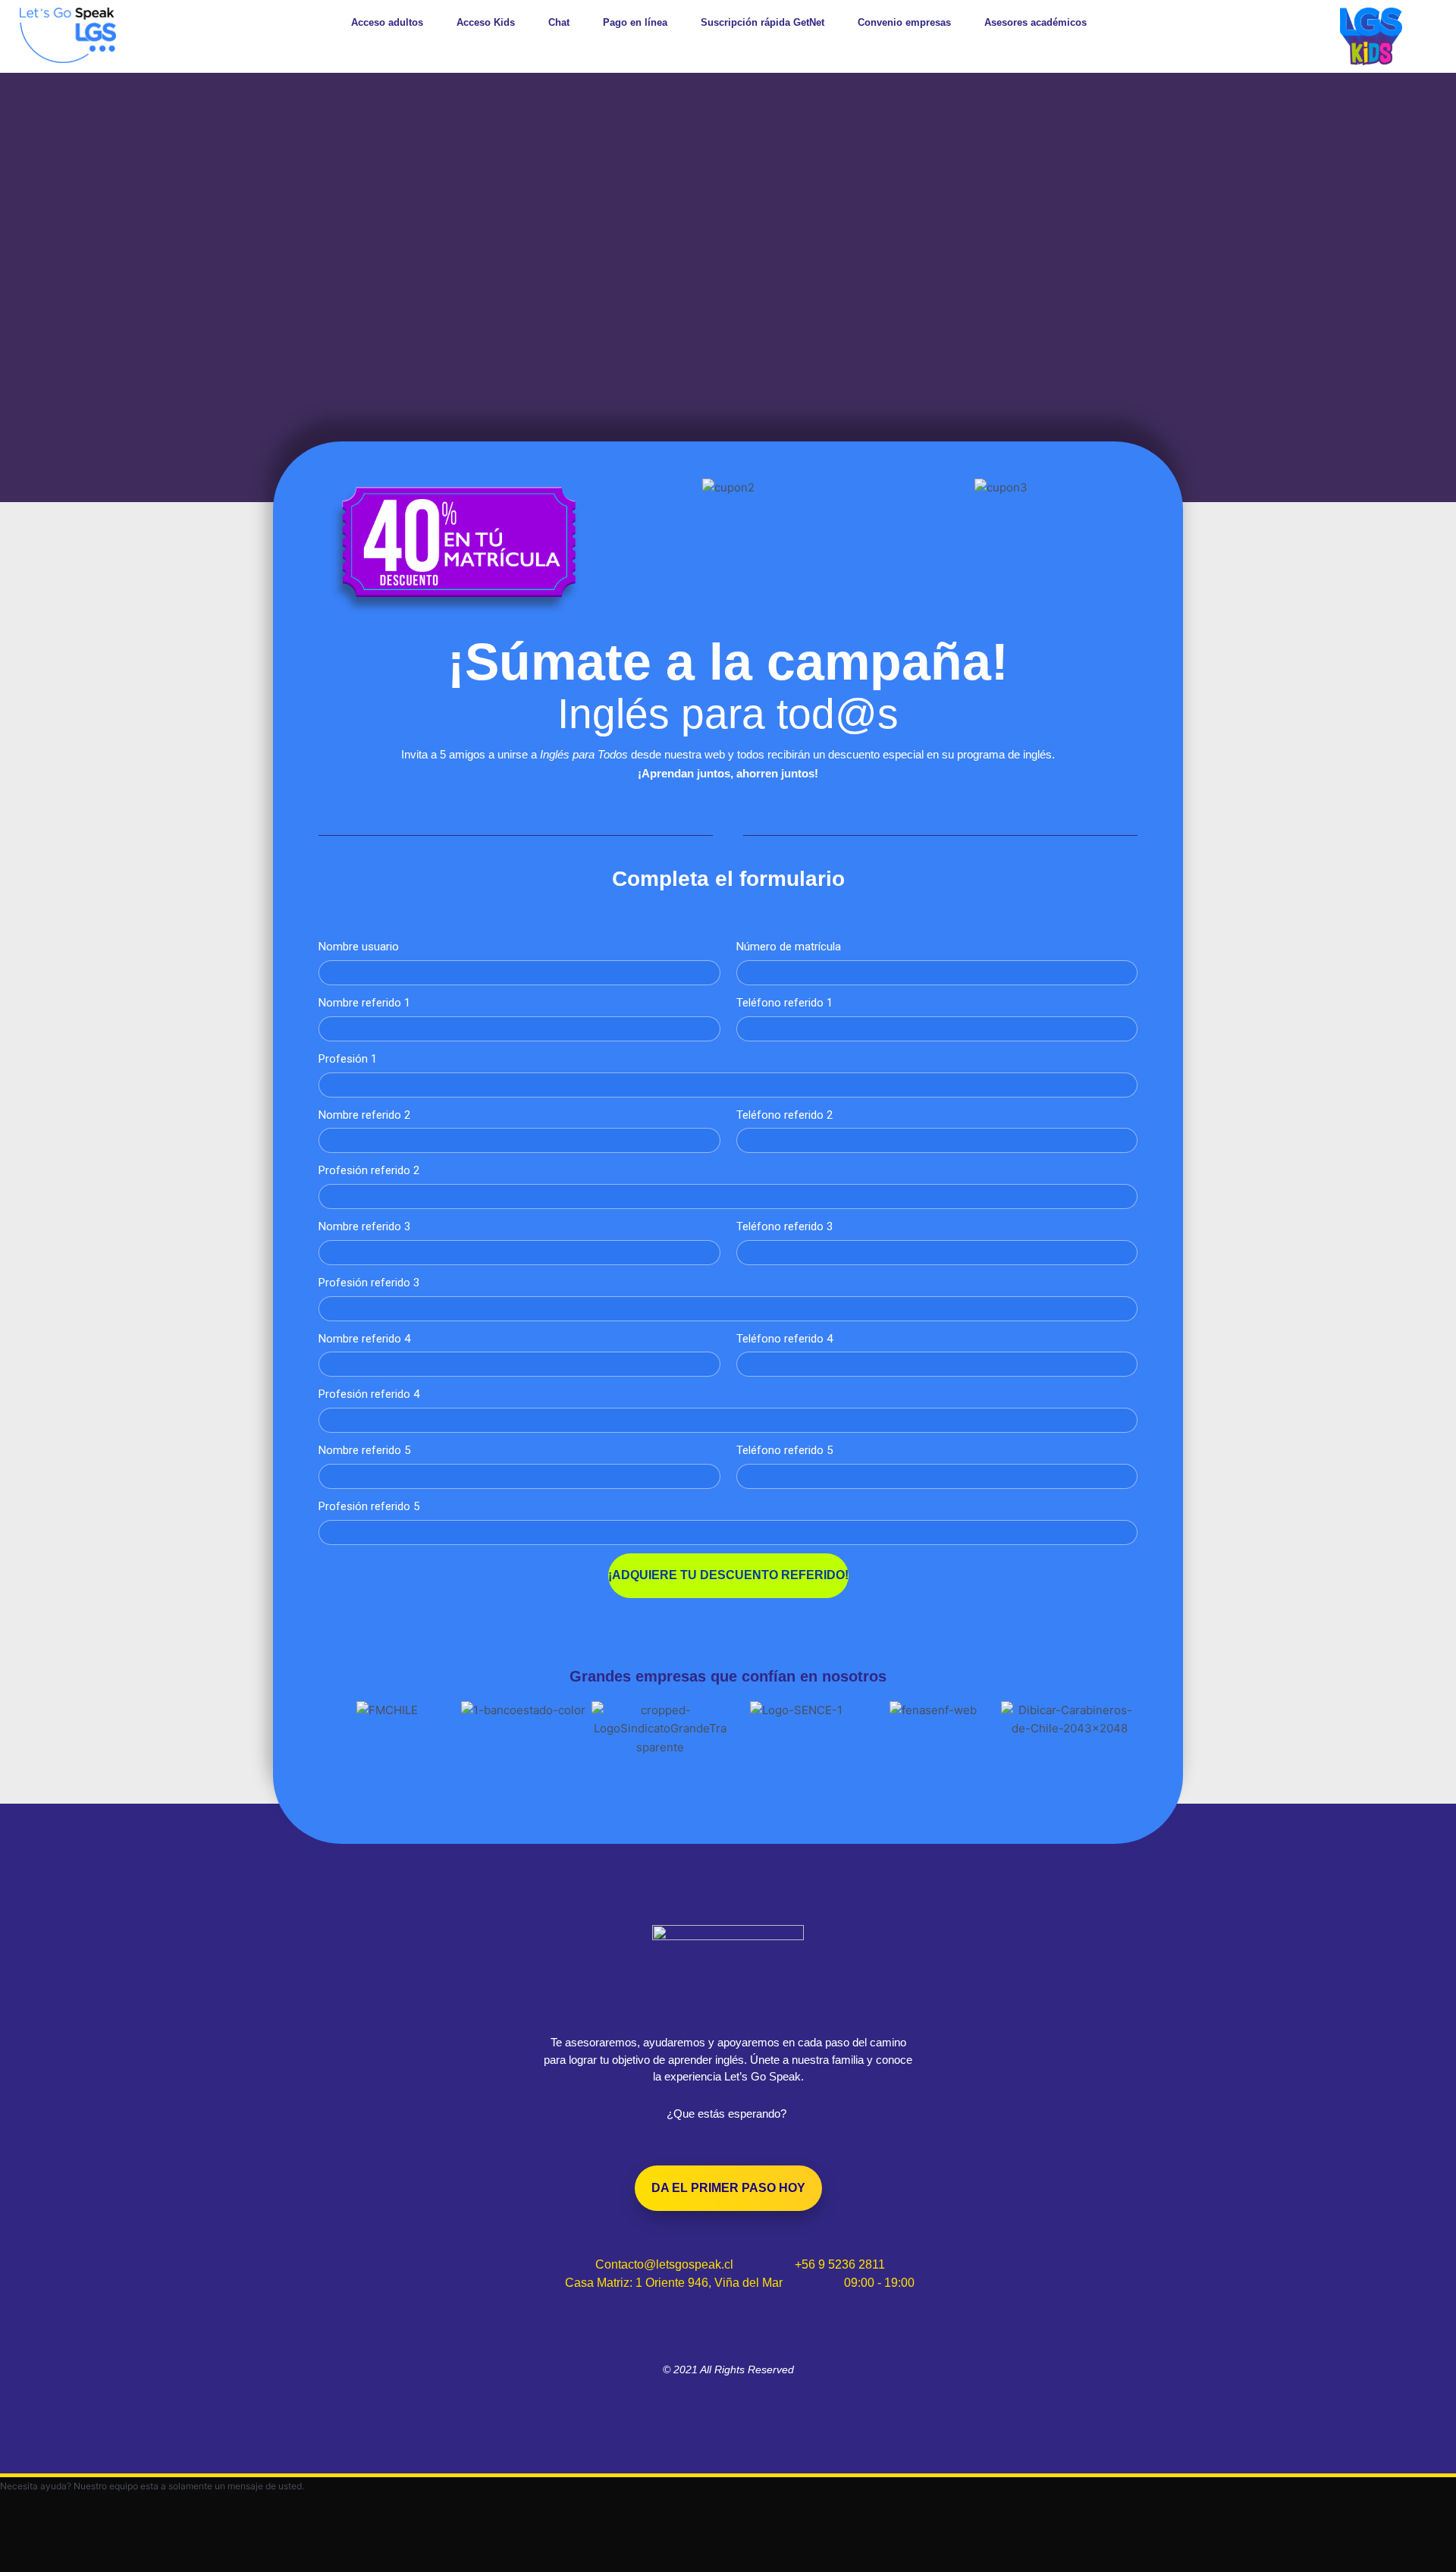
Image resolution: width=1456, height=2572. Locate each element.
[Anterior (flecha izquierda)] (30, 2564)
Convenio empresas (904, 22)
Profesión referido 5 (369, 1506)
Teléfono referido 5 (784, 1450)
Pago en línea (635, 22)
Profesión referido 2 (369, 1170)
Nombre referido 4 (364, 1339)
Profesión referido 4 (369, 1394)
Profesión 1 (348, 1059)
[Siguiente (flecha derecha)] (94, 2564)
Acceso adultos (387, 22)
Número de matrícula (789, 947)
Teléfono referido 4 (784, 1339)
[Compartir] (158, 2544)
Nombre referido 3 (364, 1226)
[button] (333, 1729)
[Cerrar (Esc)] (221, 2544)
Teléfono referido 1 (784, 1003)
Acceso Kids (486, 22)
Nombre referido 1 (364, 1003)
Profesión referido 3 (369, 1283)
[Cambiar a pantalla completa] (94, 2544)
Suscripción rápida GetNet (763, 22)
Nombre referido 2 (364, 1115)
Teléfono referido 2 (784, 1115)
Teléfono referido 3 (784, 1226)
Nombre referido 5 (364, 1450)
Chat (559, 22)
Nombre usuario (359, 947)
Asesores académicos (1036, 22)
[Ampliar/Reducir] (30, 2544)
